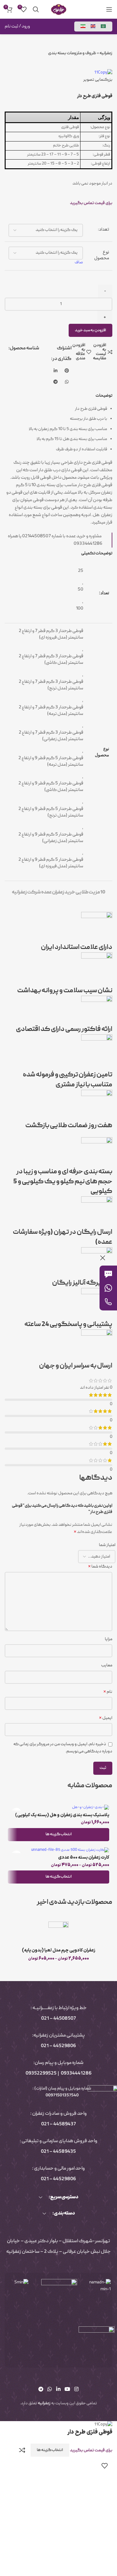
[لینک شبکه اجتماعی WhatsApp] (67, 382)
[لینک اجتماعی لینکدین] (56, 371)
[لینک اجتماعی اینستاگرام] (76, 2390)
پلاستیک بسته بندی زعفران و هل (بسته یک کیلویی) (62, 1815)
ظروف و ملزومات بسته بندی (72, 53)
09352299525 (41, 2074)
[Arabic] (104, 26)
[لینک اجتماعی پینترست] (67, 371)
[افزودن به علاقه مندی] (105, 2466)
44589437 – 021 (58, 2124)
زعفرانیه (106, 53)
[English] (93, 26)
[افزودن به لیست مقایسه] (22, 2450)
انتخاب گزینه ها (50, 2450)
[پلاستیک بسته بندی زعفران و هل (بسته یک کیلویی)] (58, 1808)
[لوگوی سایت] (59, 10)
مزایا (109, 1639)
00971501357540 (62, 2096)
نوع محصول (102, 255)
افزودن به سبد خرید (90, 330)
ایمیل (106, 1718)
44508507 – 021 (58, 2019)
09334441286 (76, 2074)
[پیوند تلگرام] (56, 382)
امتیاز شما (107, 1545)
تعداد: (104, 230)
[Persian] (83, 26)
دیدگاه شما (100, 1567)
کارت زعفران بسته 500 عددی (84, 1858)
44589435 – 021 (58, 2152)
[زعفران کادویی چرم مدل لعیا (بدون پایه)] (58, 1933)
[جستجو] (36, 9)
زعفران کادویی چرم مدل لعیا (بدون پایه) (58, 1950)
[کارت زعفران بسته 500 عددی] (58, 1850)
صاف (79, 262)
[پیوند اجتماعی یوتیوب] (67, 2390)
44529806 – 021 (58, 2046)
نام (108, 1692)
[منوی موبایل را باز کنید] (109, 9)
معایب (107, 1665)
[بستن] (103, 1258)
